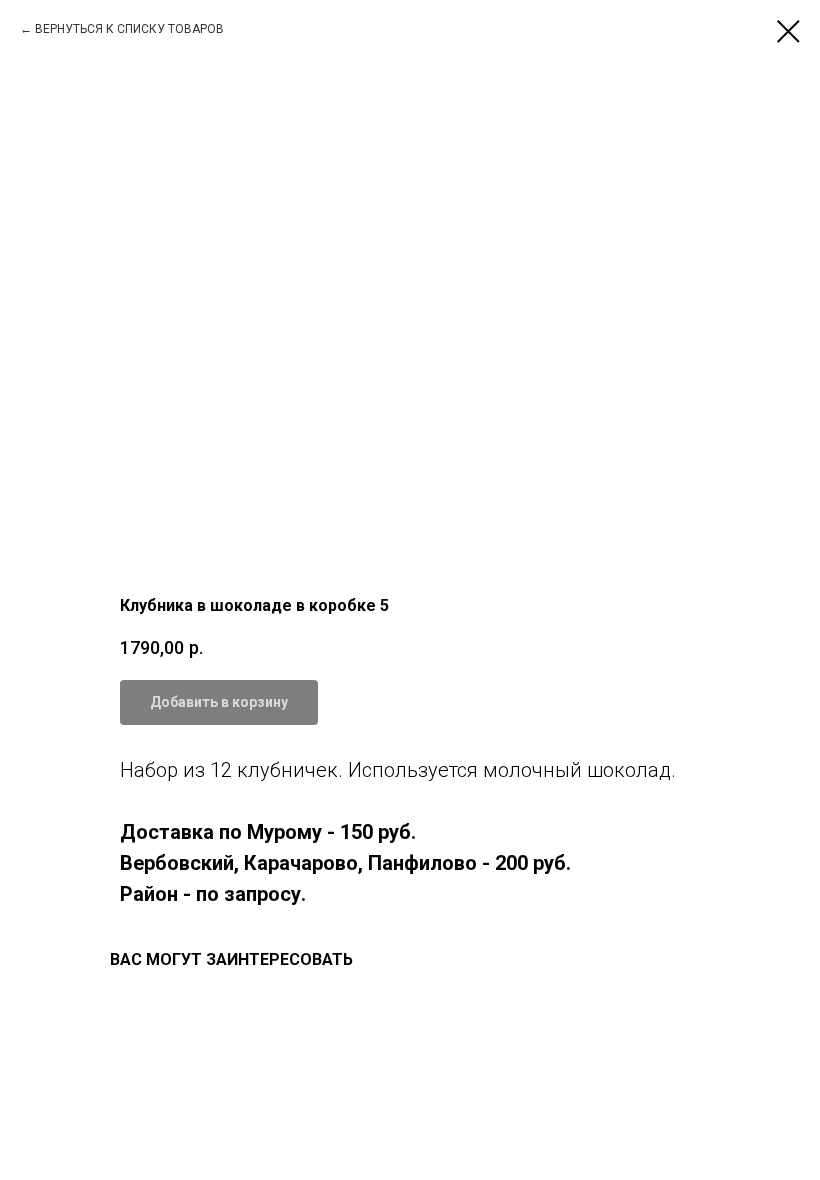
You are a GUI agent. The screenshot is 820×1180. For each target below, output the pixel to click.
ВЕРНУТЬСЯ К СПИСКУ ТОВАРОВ (129, 29)
